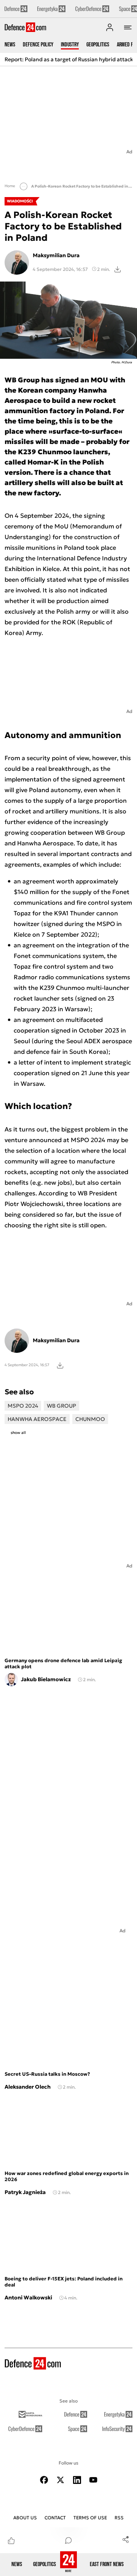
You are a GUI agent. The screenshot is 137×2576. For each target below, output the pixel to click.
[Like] (11, 2540)
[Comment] (68, 2540)
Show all (18, 1433)
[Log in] (110, 27)
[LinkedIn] (77, 2480)
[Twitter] (61, 2480)
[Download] (118, 269)
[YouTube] (93, 2480)
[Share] (126, 2539)
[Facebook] (44, 2480)
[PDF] (60, 1365)
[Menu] (128, 27)
